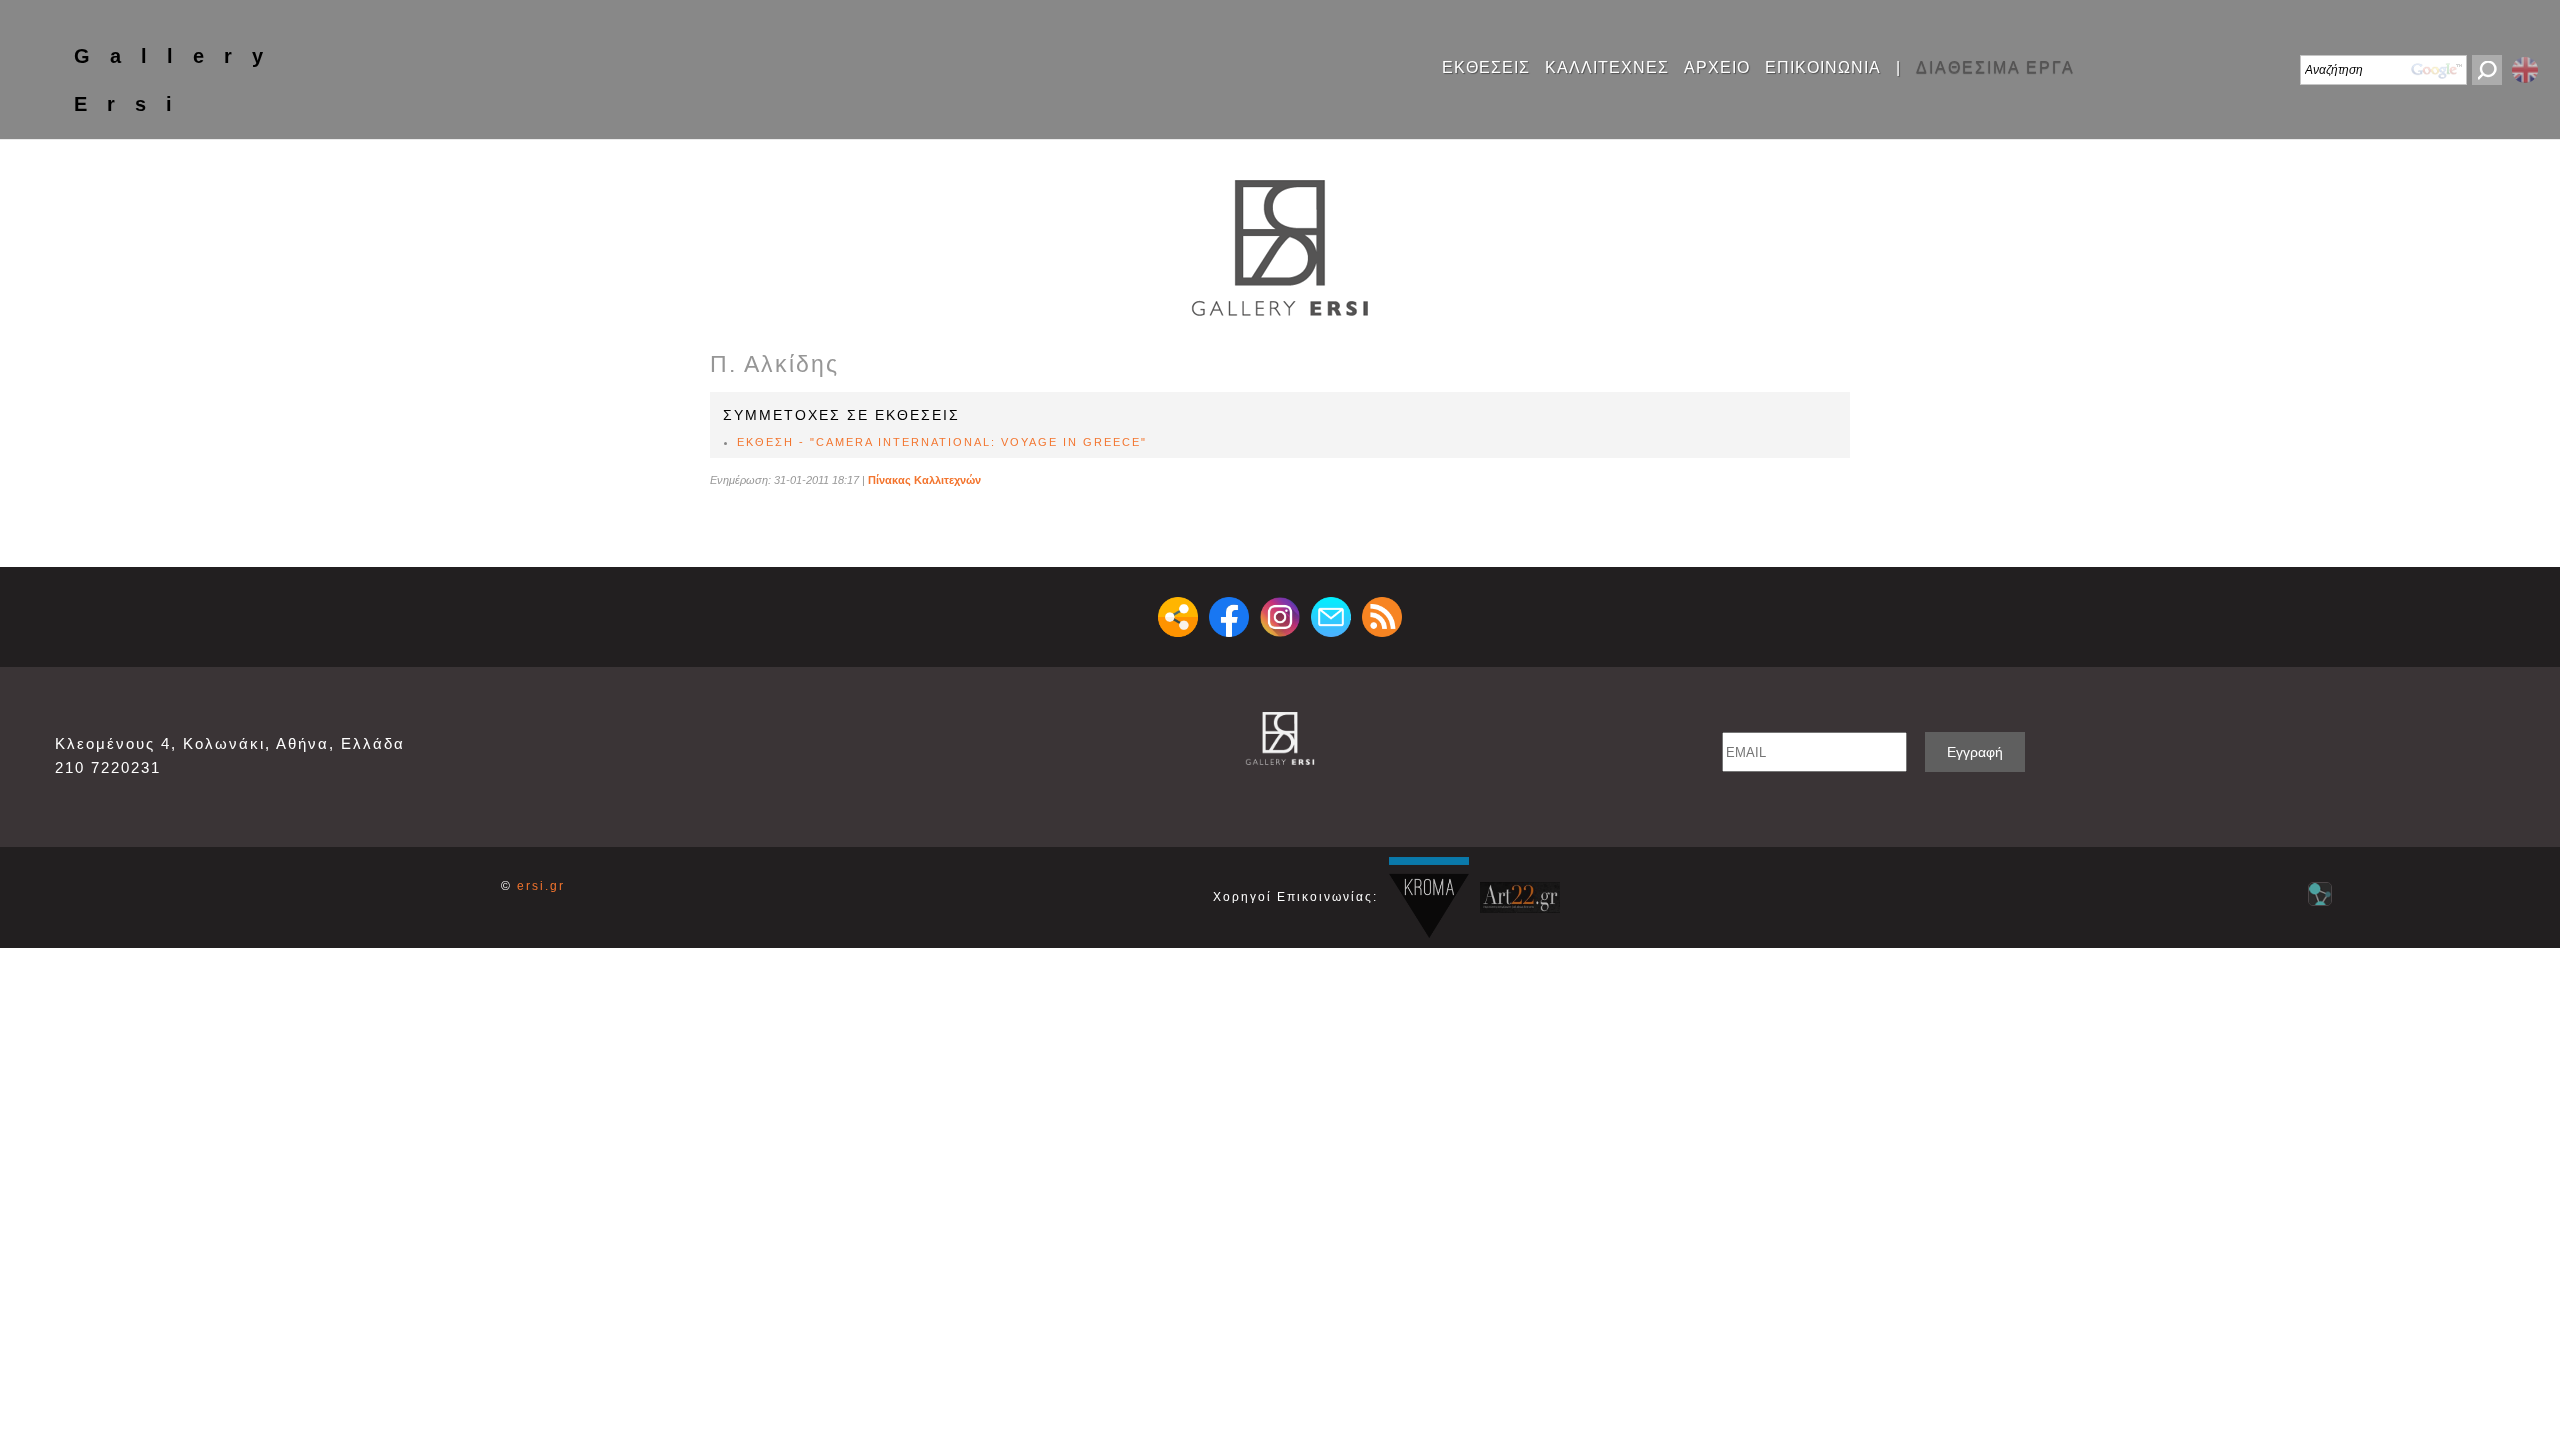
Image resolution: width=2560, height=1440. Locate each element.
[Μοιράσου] (1178, 617)
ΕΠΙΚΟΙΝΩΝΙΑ (1823, 68)
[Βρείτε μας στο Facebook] (1229, 617)
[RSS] (1382, 617)
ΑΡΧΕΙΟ (1717, 68)
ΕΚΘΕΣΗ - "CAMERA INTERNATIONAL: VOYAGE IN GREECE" (942, 442)
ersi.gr (541, 886)
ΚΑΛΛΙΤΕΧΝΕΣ (1607, 68)
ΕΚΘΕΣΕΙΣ (1486, 68)
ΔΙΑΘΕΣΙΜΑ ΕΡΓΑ (1995, 68)
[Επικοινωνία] (1331, 617)
